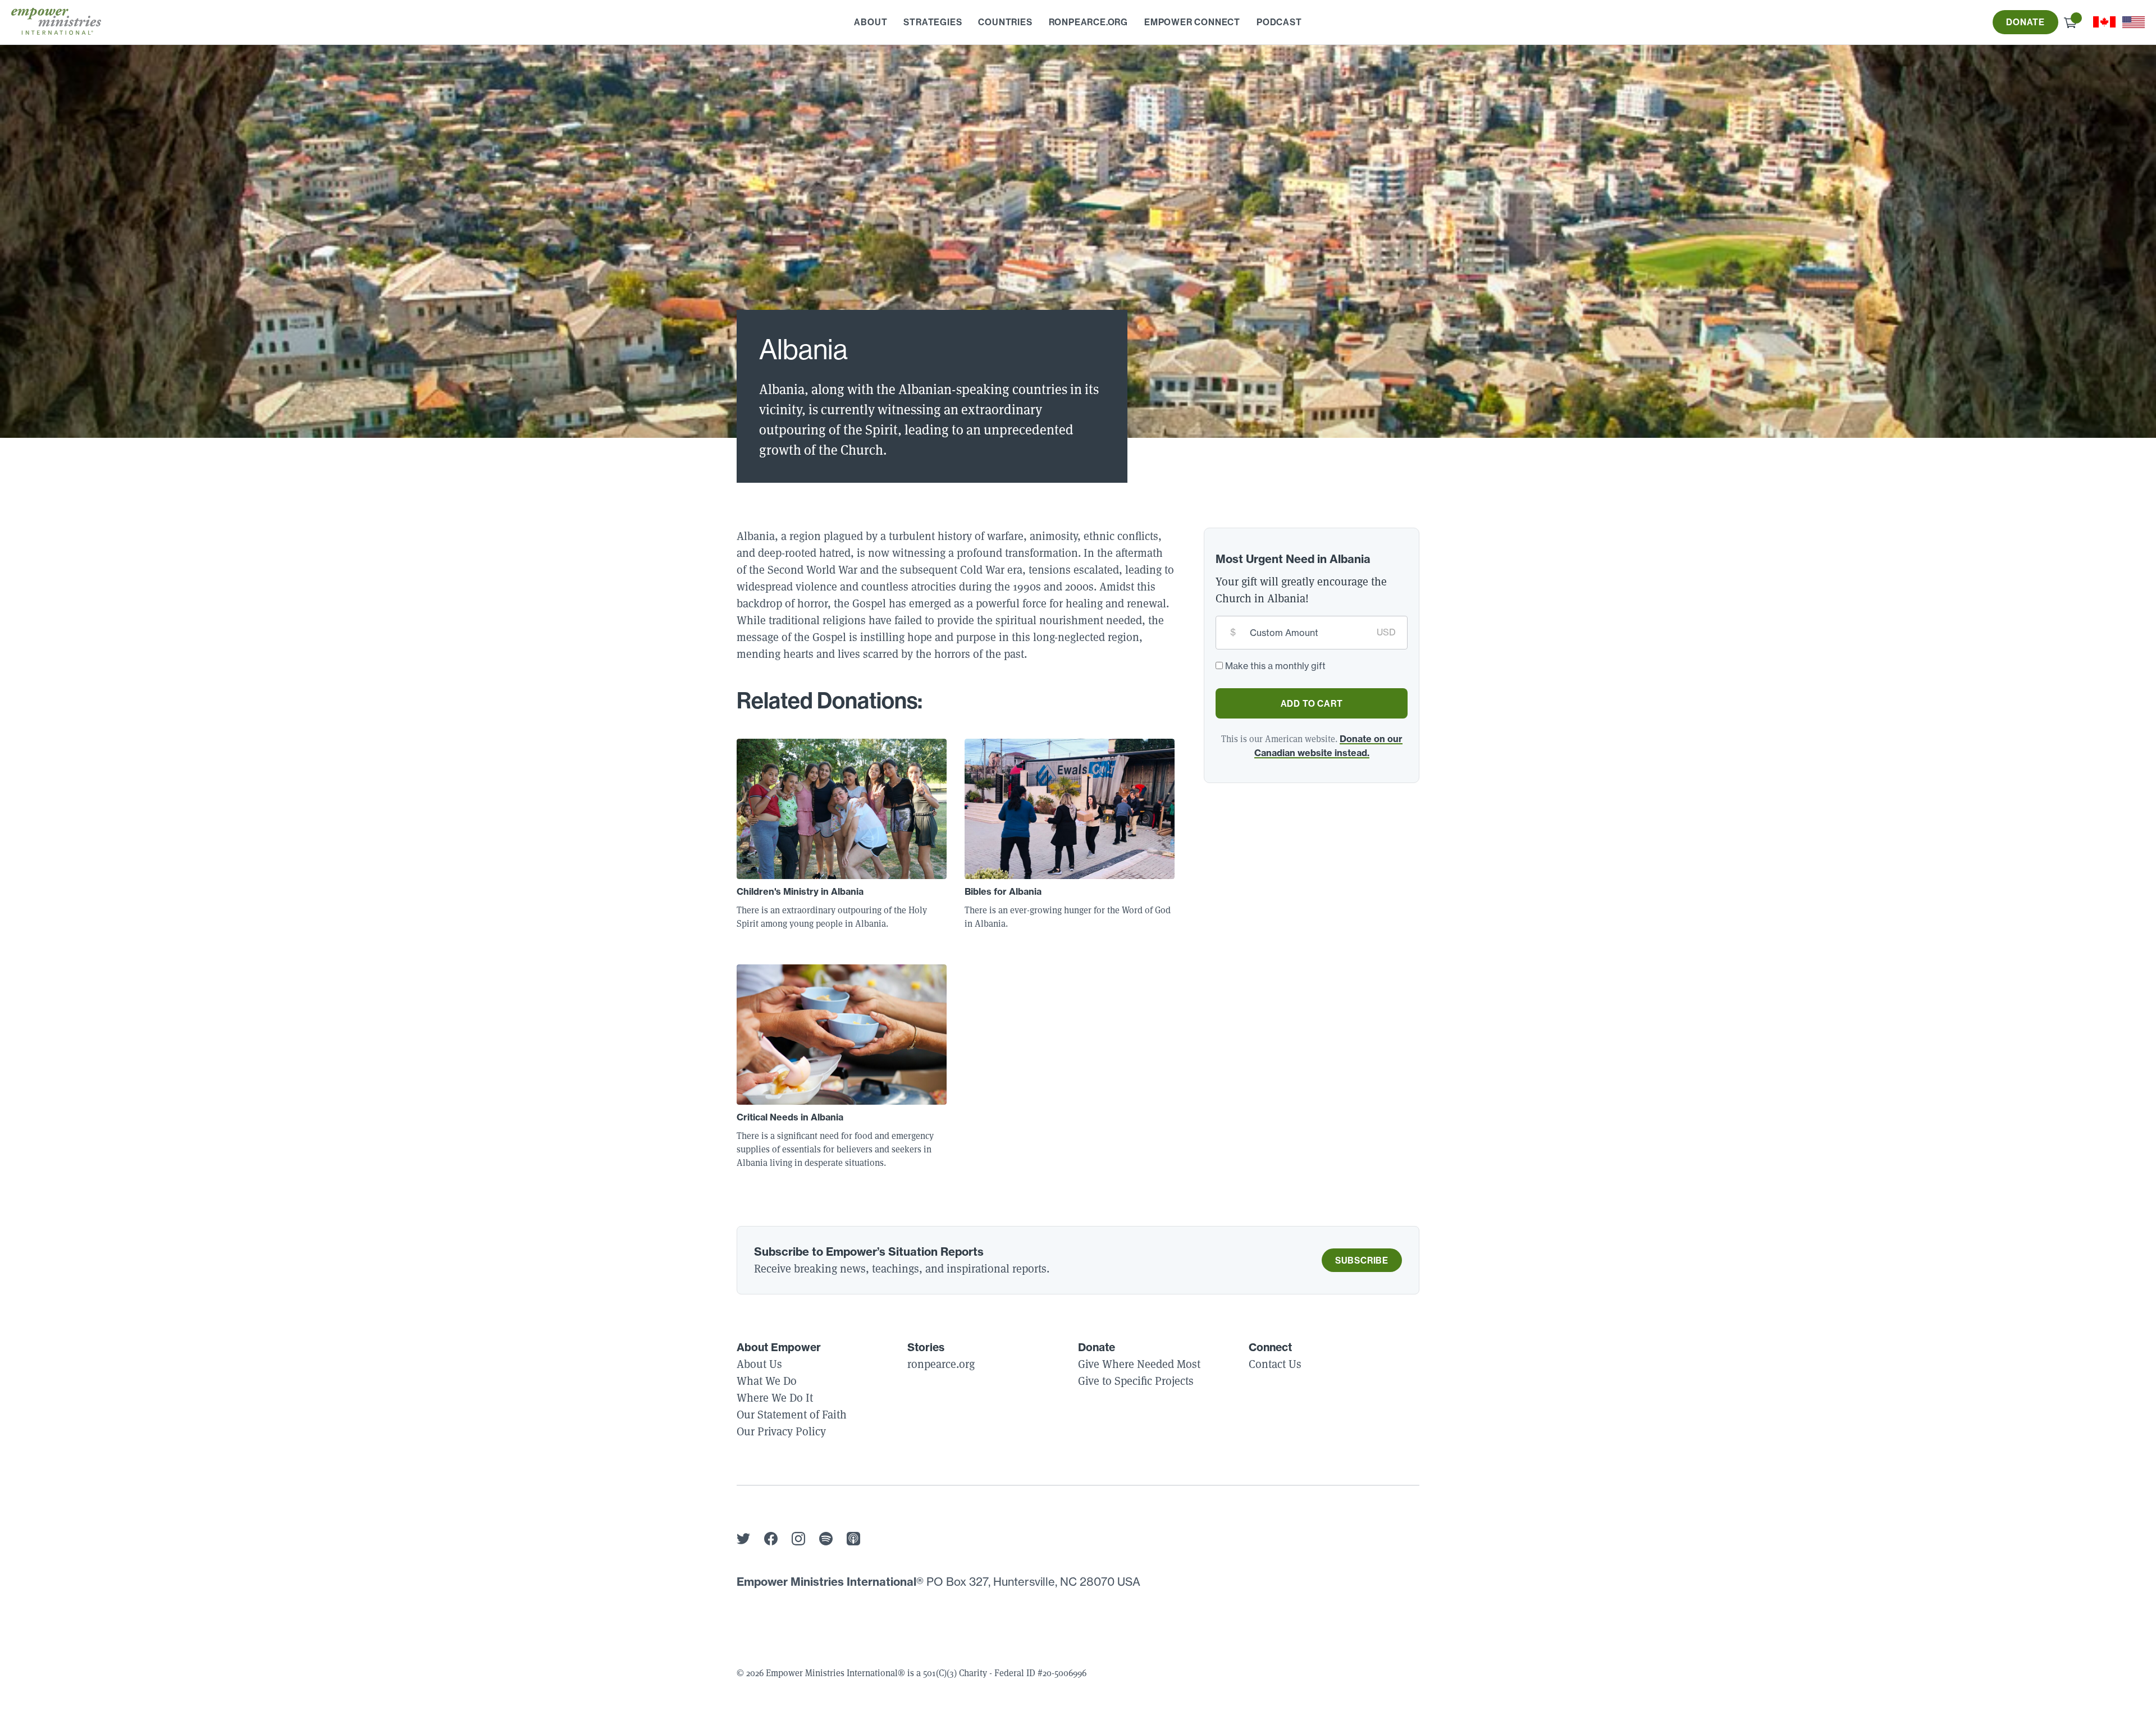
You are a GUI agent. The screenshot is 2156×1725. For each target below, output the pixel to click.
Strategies (933, 22)
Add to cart (1312, 703)
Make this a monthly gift (1275, 666)
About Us (759, 1364)
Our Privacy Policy (781, 1431)
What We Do (767, 1381)
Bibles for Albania (1003, 891)
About (871, 22)
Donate (2025, 22)
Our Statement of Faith (792, 1415)
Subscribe (1362, 1260)
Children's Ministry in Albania (800, 891)
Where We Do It (775, 1398)
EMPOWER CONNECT (1192, 22)
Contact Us (1275, 1364)
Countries (1005, 22)
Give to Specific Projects (1136, 1381)
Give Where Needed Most (1139, 1364)
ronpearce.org (1088, 22)
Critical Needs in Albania (790, 1117)
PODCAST (1279, 22)
